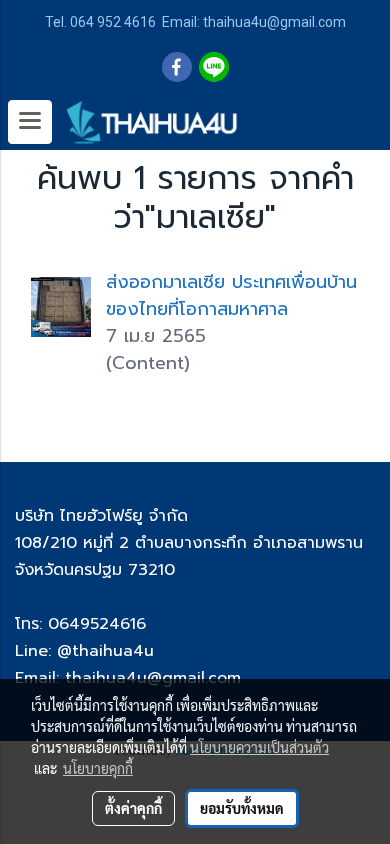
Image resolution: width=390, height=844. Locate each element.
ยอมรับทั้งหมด (242, 808)
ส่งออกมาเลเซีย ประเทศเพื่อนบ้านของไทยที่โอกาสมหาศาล (231, 295)
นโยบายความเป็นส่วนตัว (259, 747)
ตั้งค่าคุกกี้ (133, 808)
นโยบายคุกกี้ (98, 768)
